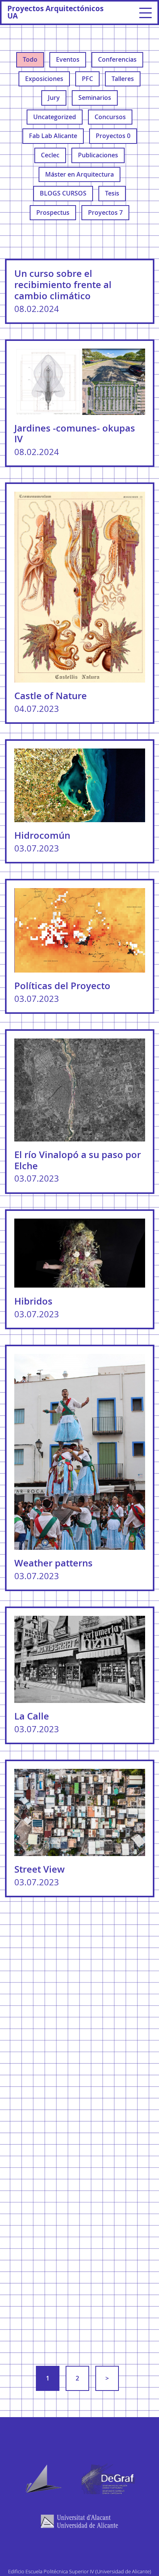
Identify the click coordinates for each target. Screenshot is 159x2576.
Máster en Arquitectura (79, 174)
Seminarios (95, 98)
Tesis (112, 193)
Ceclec (50, 155)
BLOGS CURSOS (63, 193)
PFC (87, 79)
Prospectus (53, 212)
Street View (40, 1869)
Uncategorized (55, 117)
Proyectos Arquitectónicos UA (55, 12)
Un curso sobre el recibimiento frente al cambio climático (63, 285)
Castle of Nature (51, 696)
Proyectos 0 (113, 136)
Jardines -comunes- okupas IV (75, 434)
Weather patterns (53, 1563)
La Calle (32, 1716)
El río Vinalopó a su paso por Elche (78, 1160)
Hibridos (33, 1301)
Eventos (68, 59)
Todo (30, 59)
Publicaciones (98, 155)
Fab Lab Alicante (53, 136)
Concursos (110, 117)
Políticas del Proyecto (62, 986)
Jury (54, 98)
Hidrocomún (42, 835)
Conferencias (117, 59)
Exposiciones (44, 79)
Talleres (123, 79)
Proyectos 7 (105, 212)
